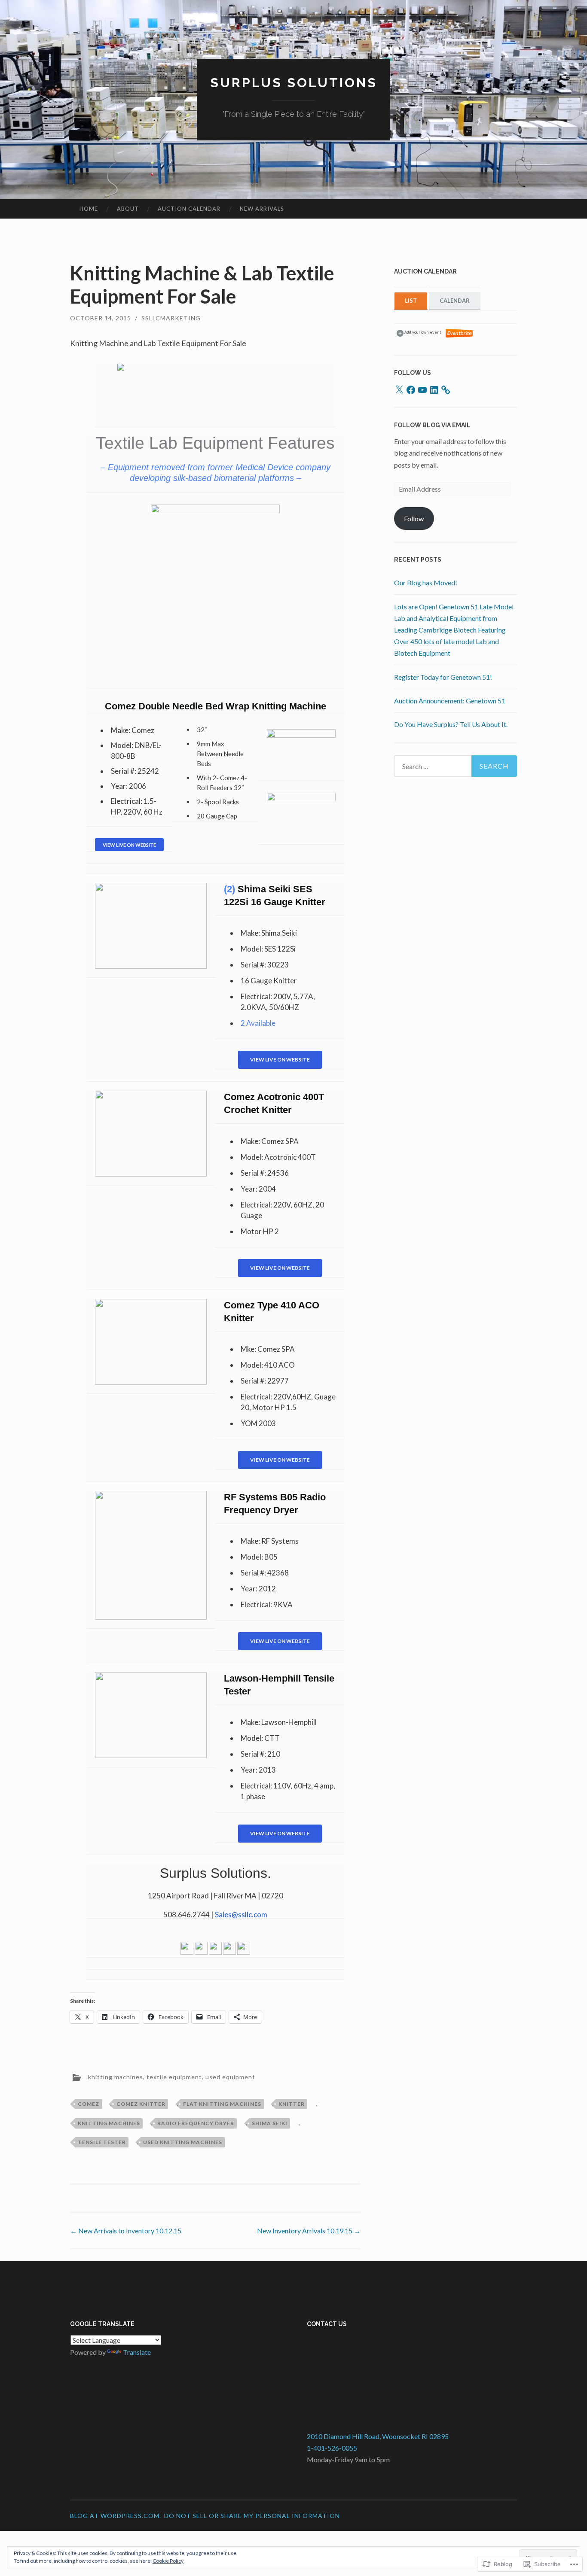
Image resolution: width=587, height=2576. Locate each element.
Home (89, 209)
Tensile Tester (102, 2142)
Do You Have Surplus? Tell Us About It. (451, 724)
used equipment (230, 2077)
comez (89, 2104)
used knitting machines (183, 2142)
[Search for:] (456, 766)
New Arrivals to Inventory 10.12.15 (126, 2231)
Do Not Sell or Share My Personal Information (252, 2516)
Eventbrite (460, 333)
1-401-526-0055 (332, 2448)
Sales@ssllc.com (241, 1915)
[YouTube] (422, 390)
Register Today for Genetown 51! (443, 677)
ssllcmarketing (171, 318)
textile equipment (174, 2077)
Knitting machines (109, 2123)
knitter (292, 2104)
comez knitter (141, 2104)
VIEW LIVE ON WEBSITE (280, 1060)
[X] (399, 390)
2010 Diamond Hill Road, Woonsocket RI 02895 (378, 2436)
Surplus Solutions (294, 83)
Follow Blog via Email (432, 425)
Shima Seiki (270, 2123)
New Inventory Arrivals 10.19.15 (309, 2231)
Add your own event (419, 332)
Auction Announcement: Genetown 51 (450, 701)
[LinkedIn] (434, 390)
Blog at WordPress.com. (116, 2516)
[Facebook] (411, 390)
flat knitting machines (222, 2104)
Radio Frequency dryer (196, 2123)
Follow (414, 519)
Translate (137, 2352)
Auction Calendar (189, 209)
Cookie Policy (168, 2561)
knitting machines (116, 2077)
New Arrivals (262, 209)
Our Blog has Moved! (426, 582)
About (128, 209)
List (411, 301)
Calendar (455, 301)
